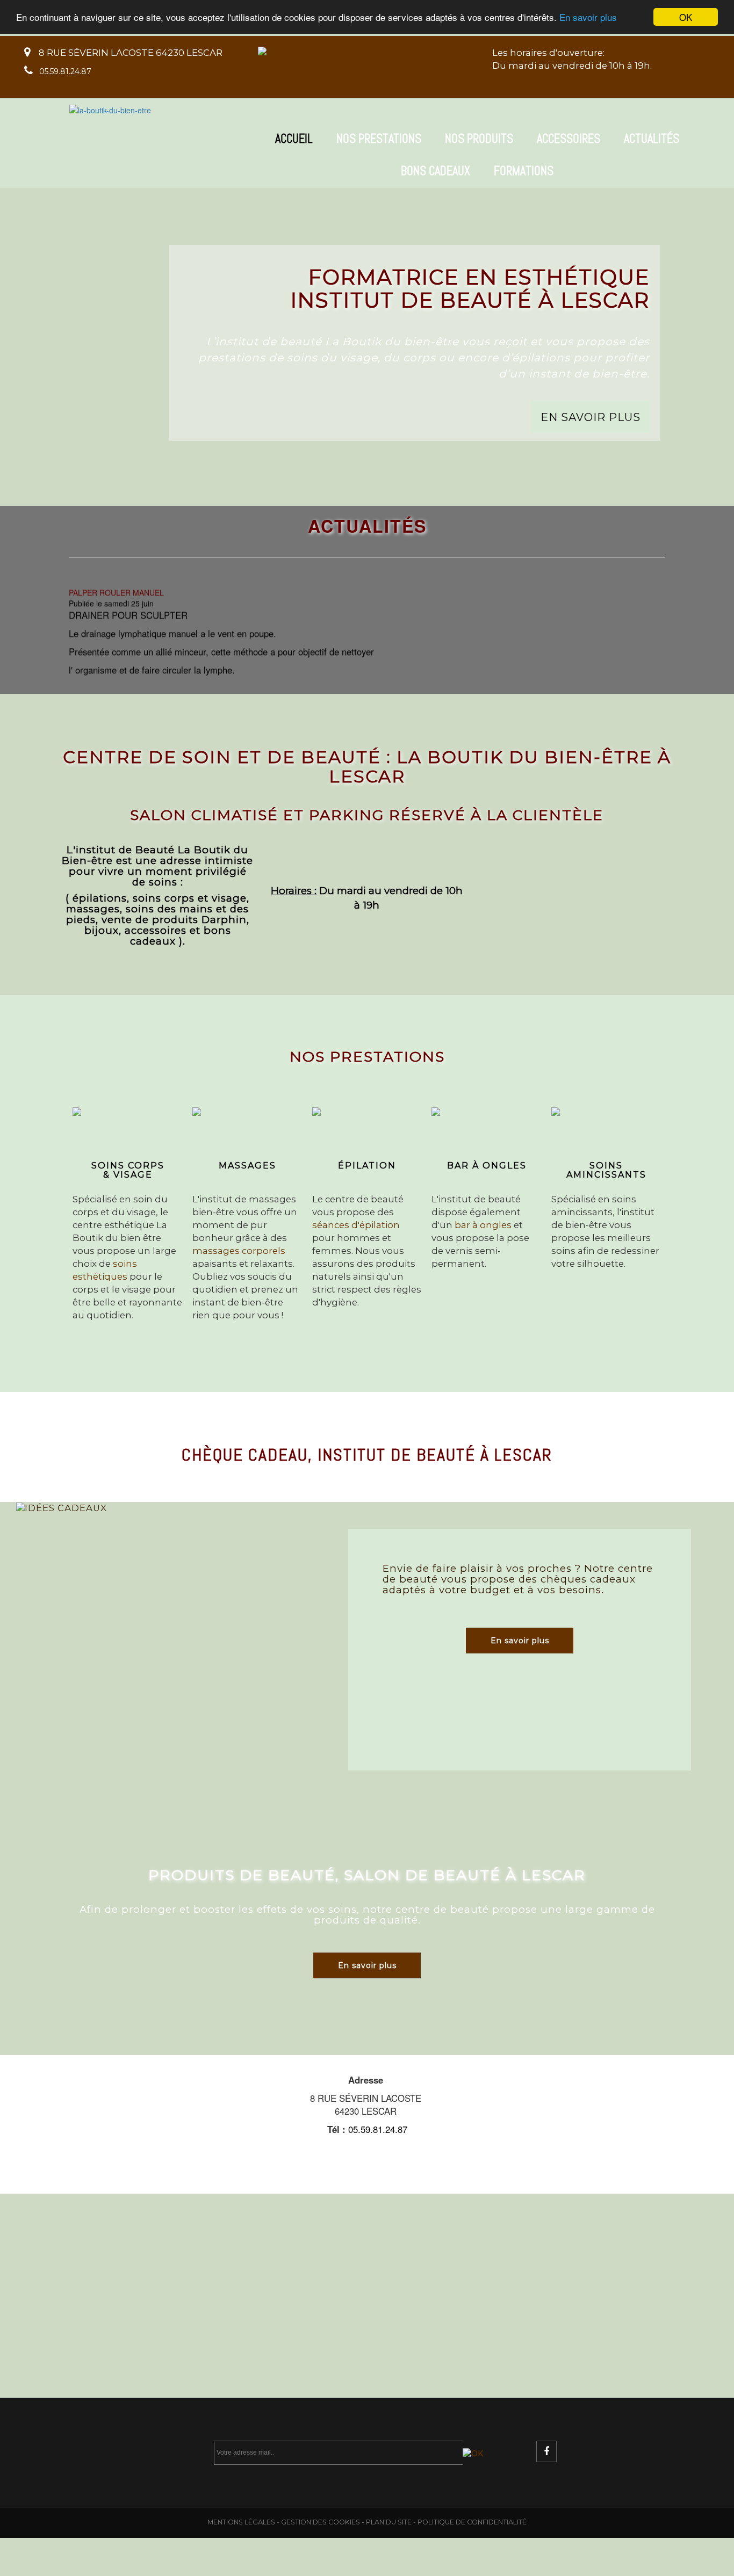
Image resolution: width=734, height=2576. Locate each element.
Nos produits (479, 139)
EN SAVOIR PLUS (591, 416)
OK (686, 17)
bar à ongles (483, 1225)
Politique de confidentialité (472, 2522)
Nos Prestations (379, 139)
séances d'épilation (356, 1225)
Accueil (294, 139)
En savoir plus (588, 17)
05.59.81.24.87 (65, 71)
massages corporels (239, 1251)
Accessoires (569, 139)
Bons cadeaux (436, 171)
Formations (524, 171)
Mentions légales (241, 2522)
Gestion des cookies (321, 2522)
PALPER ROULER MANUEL (116, 582)
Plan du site (389, 2522)
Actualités (652, 139)
